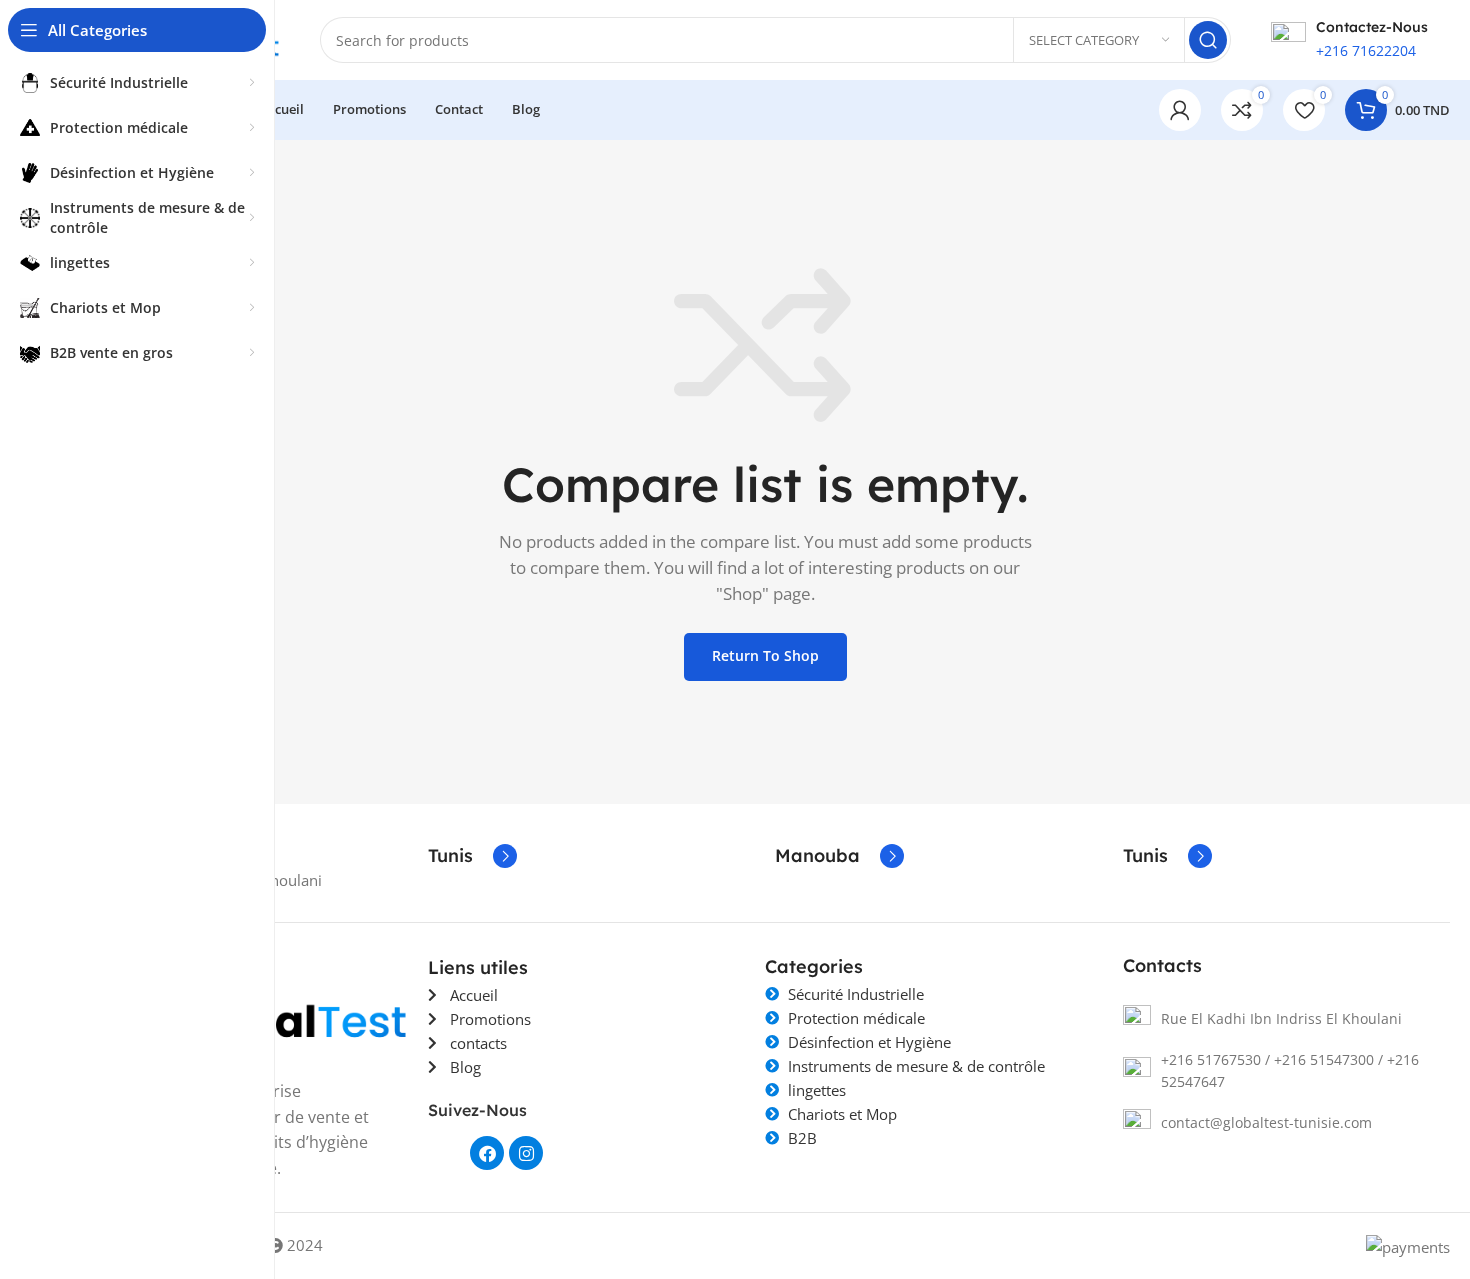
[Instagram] (526, 1153)
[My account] (1180, 110)
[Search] (1208, 40)
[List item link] (1287, 1019)
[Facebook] (487, 1153)
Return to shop (765, 655)
